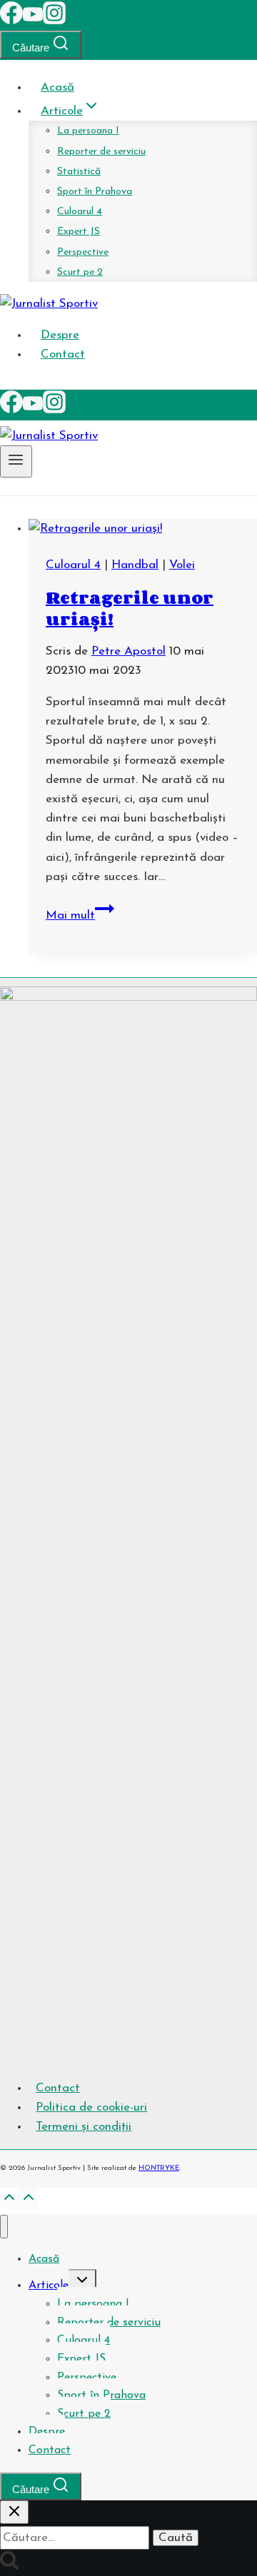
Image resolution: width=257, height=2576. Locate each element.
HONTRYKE (159, 2168)
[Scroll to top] (9, 2202)
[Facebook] (11, 21)
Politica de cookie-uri (91, 2107)
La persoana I (88, 131)
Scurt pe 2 (80, 272)
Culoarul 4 (80, 212)
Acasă (57, 87)
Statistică (79, 172)
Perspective (83, 252)
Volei (182, 565)
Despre (60, 335)
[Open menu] (16, 461)
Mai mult (80, 915)
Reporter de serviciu (101, 152)
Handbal (135, 565)
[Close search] (14, 2512)
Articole (49, 2285)
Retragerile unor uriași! (130, 608)
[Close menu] (4, 2227)
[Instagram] (54, 21)
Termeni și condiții (84, 2127)
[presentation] (143, 529)
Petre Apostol (128, 651)
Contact (63, 354)
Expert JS (79, 232)
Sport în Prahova (95, 192)
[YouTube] (33, 21)
